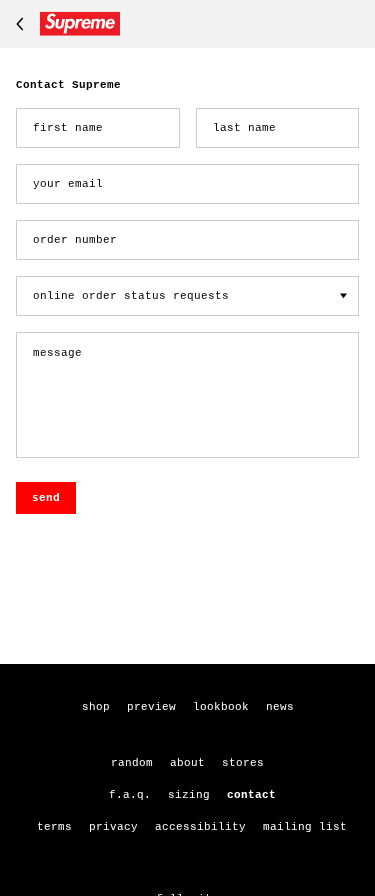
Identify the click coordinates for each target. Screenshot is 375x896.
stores (243, 763)
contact (251, 795)
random (132, 763)
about (187, 763)
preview (151, 707)
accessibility (200, 827)
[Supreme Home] (64, 24)
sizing (189, 795)
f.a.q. (130, 795)
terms (54, 827)
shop (96, 707)
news (280, 707)
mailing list (305, 827)
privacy (113, 827)
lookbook (221, 707)
